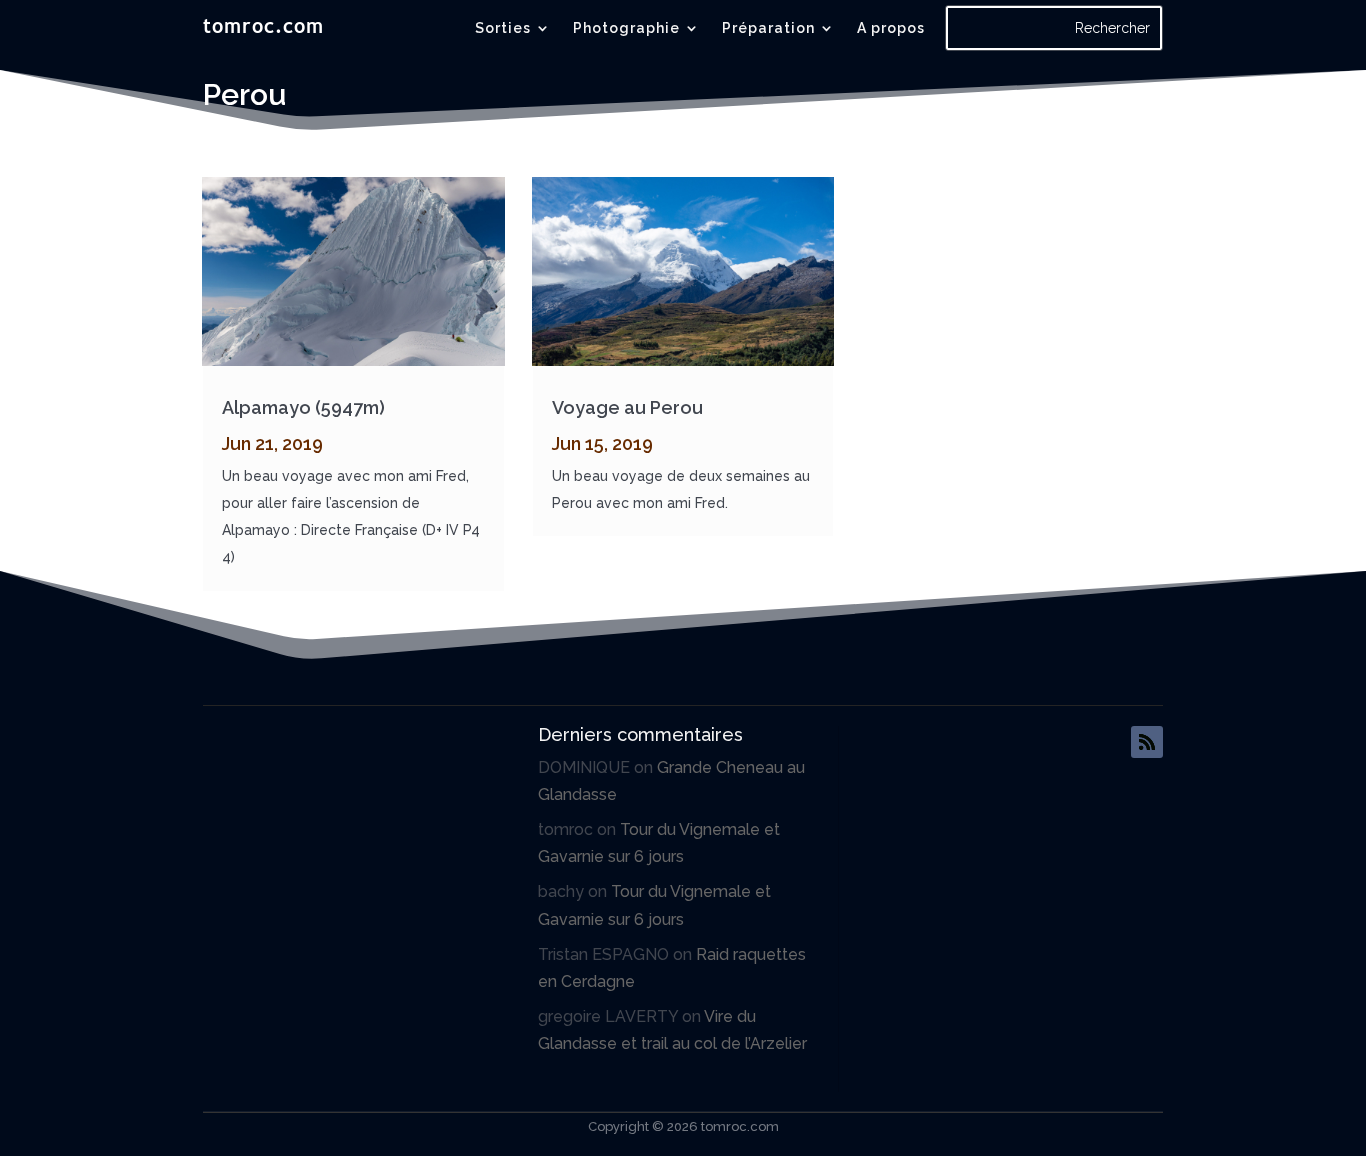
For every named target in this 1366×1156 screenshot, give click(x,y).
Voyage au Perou (627, 407)
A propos (891, 28)
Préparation (768, 28)
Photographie (626, 28)
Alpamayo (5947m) (303, 407)
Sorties (503, 28)
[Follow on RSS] (1147, 742)
